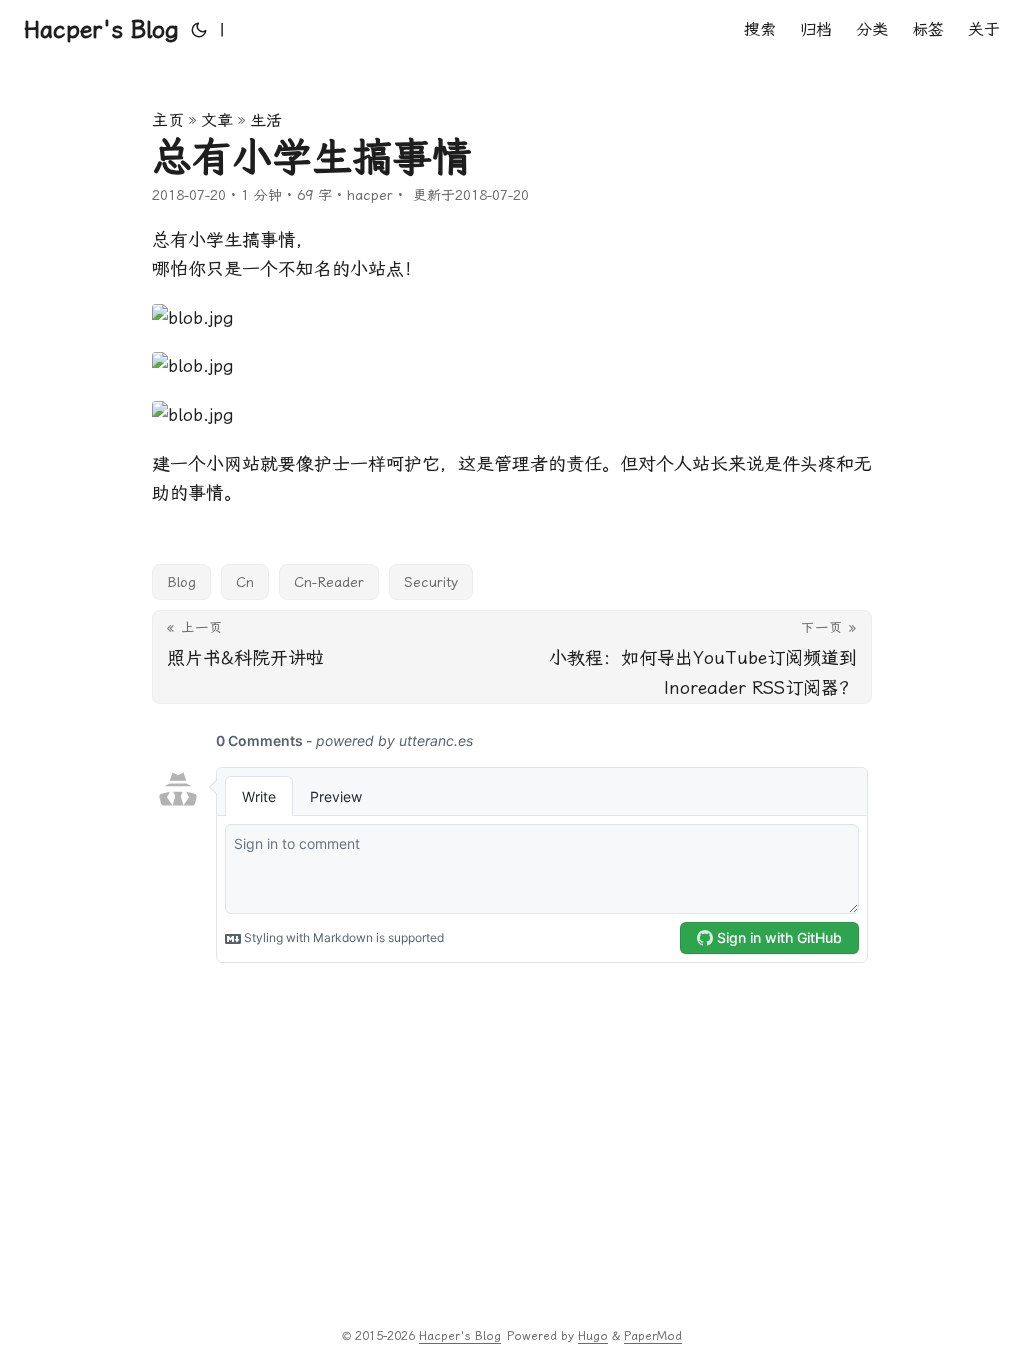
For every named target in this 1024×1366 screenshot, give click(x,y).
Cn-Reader (329, 582)
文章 (217, 120)
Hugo (593, 1336)
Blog (181, 582)
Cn (245, 582)
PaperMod (653, 1336)
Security (431, 582)
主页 (168, 120)
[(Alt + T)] (199, 30)
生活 (266, 120)
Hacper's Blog (101, 30)
